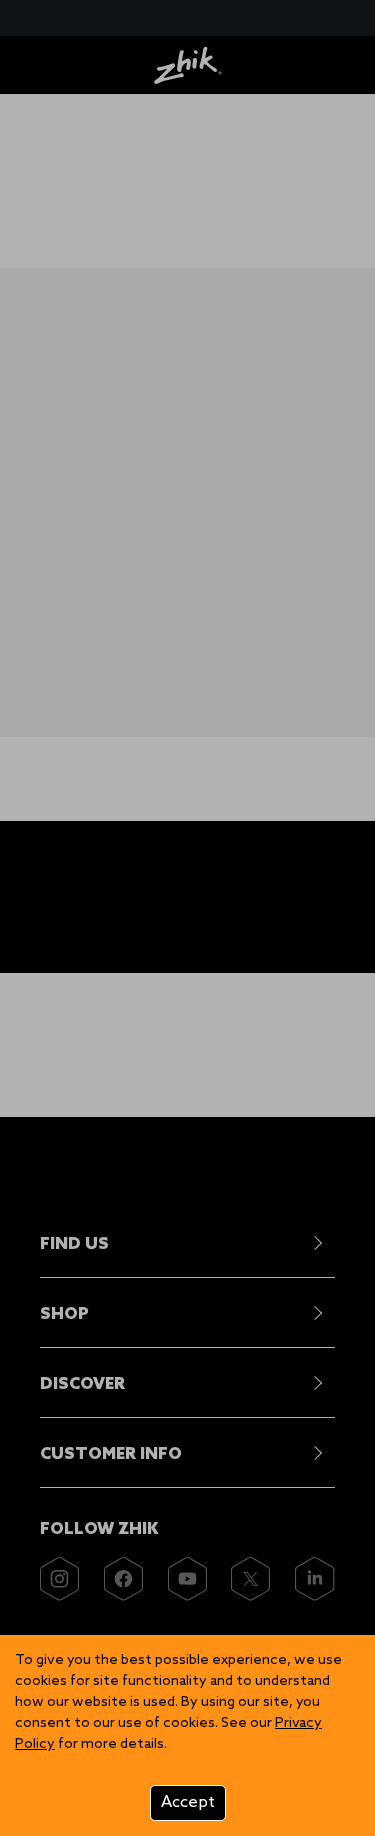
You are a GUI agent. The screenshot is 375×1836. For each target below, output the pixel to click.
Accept (188, 1802)
